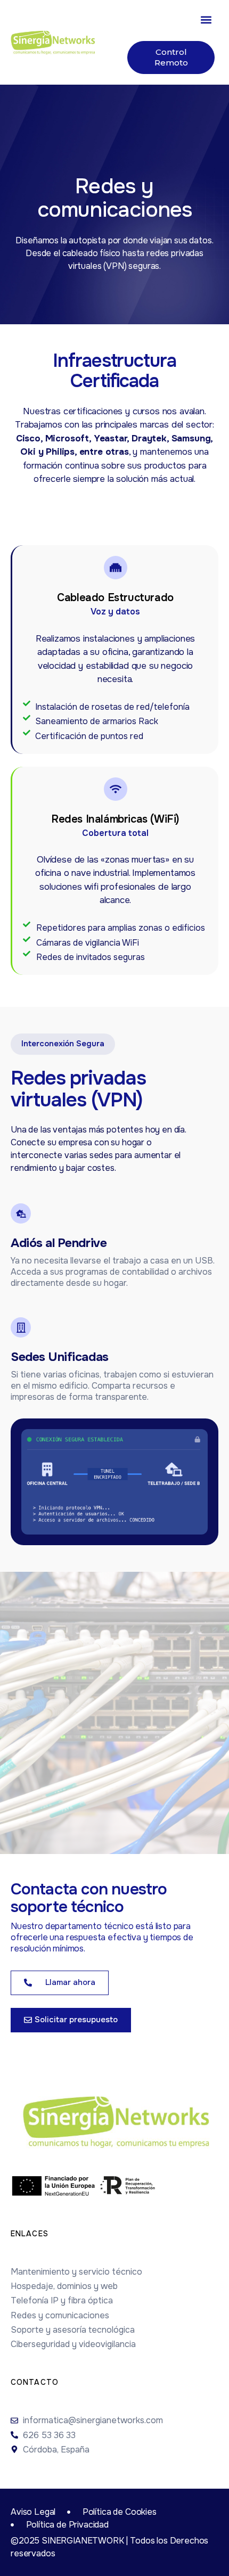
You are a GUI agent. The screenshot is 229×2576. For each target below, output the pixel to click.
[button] (206, 19)
